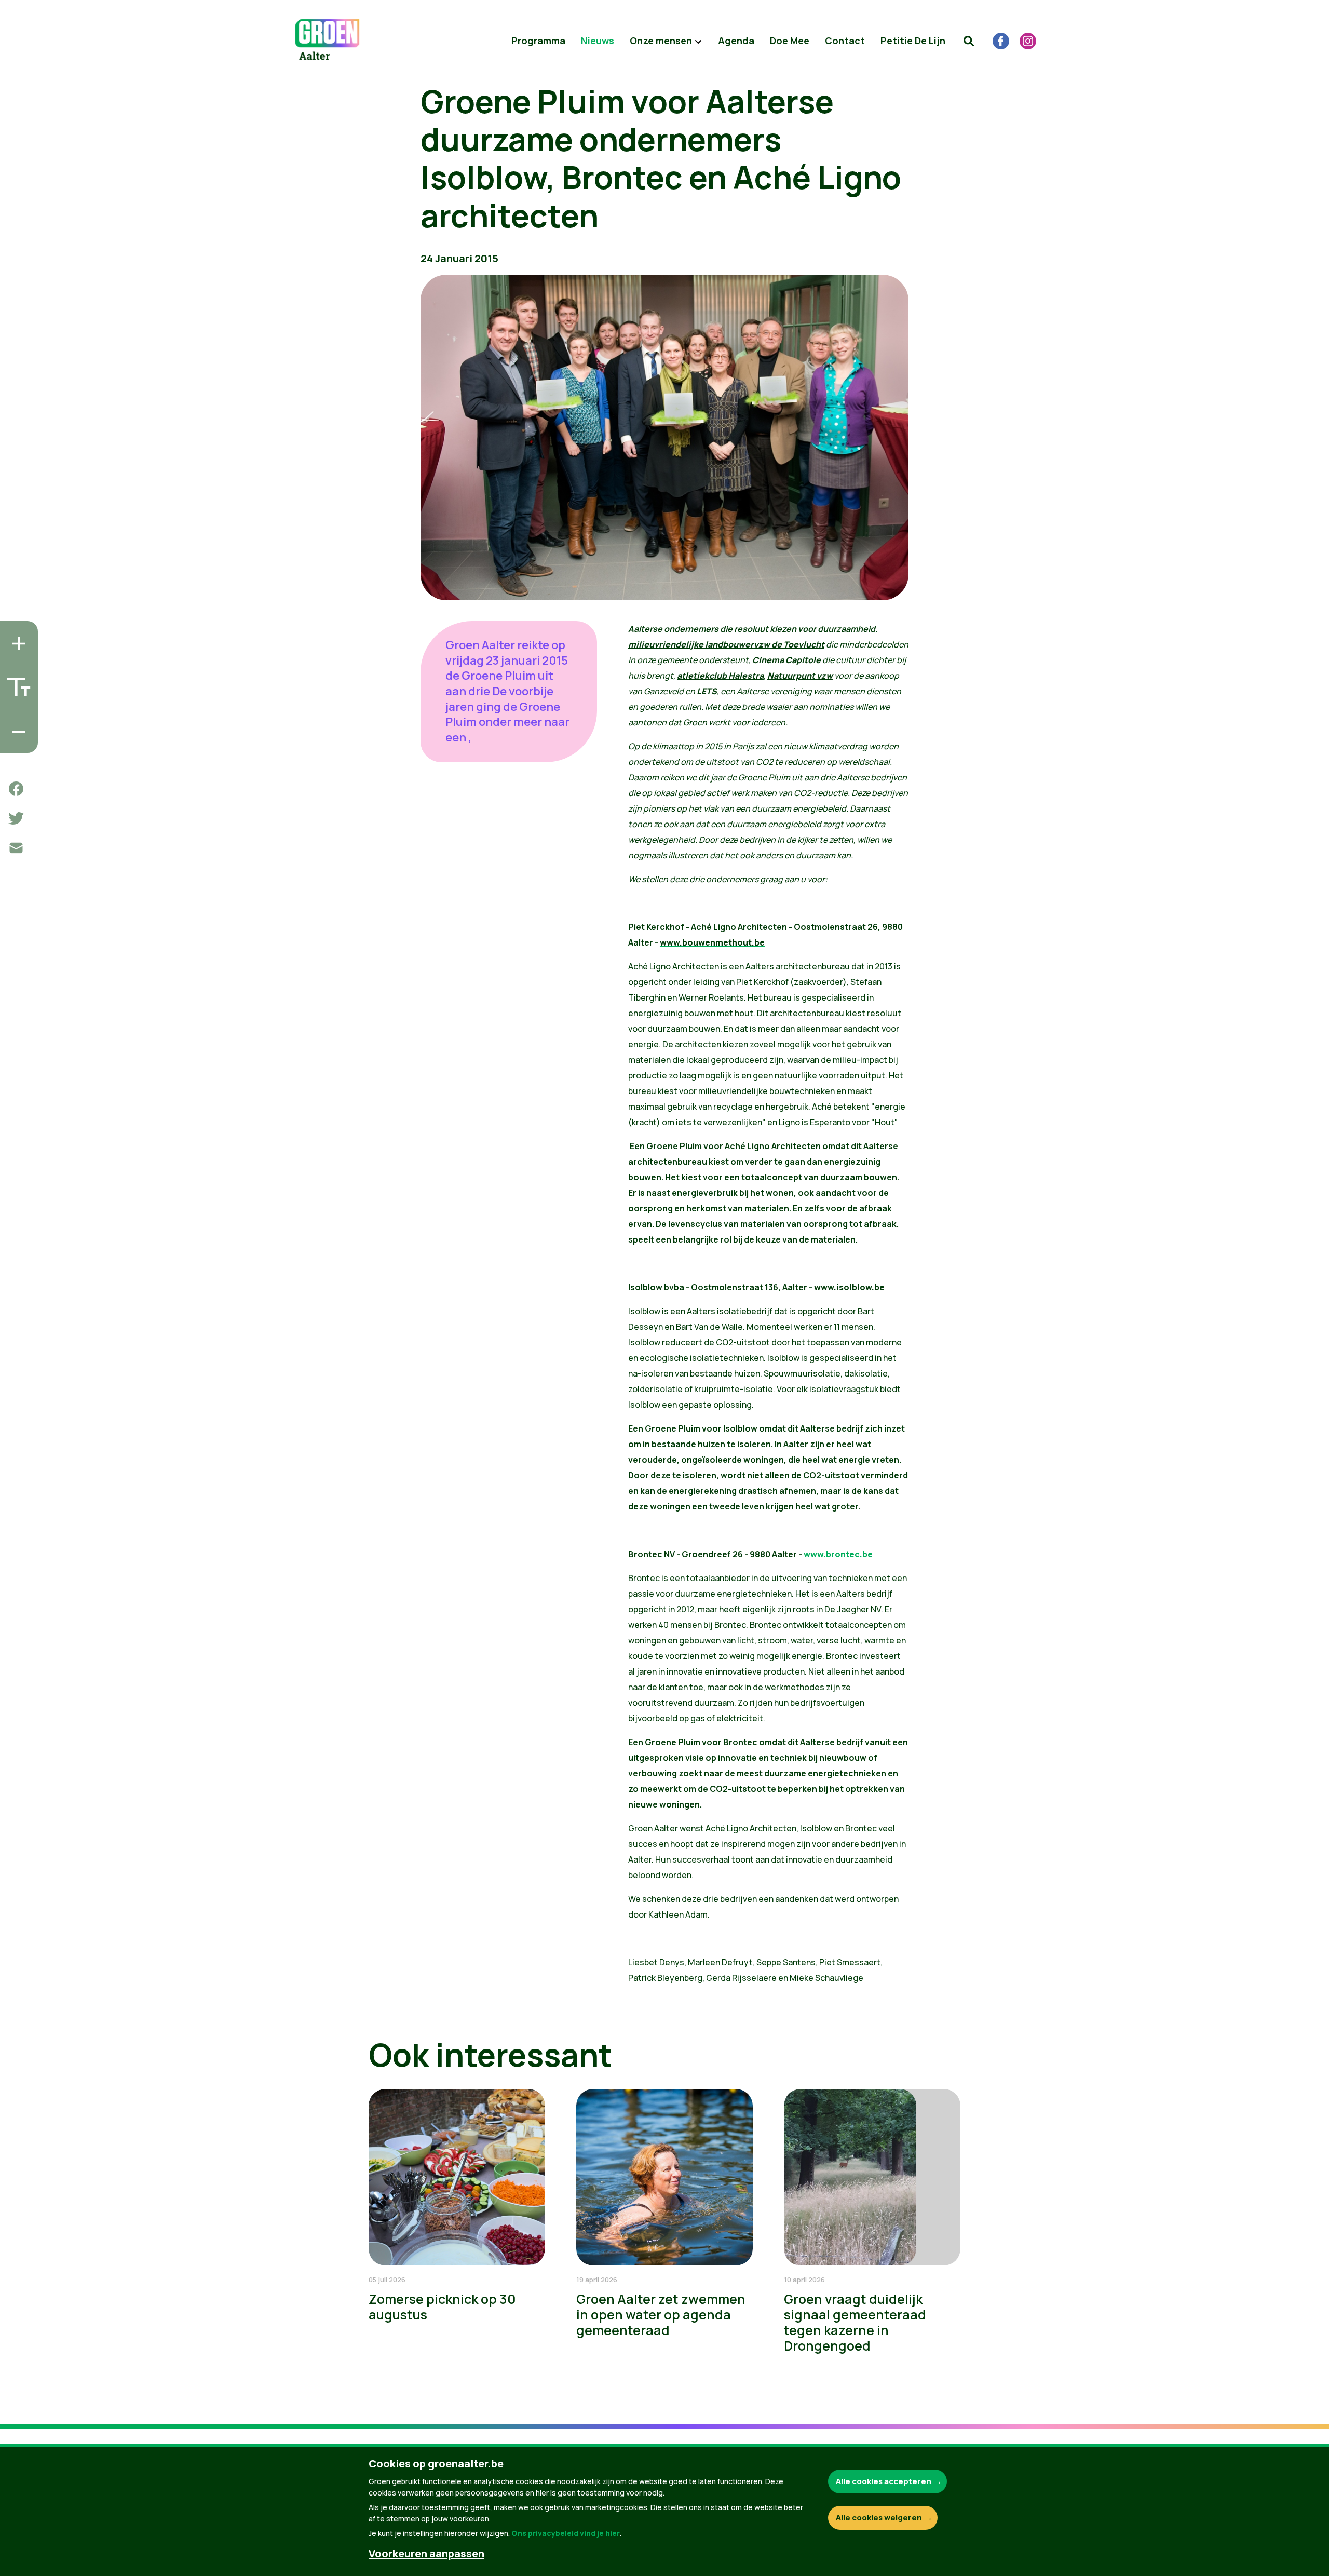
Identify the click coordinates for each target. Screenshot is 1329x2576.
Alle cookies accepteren (884, 2481)
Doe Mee (790, 41)
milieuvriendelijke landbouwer (691, 644)
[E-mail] (16, 848)
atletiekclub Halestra (720, 676)
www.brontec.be (838, 1554)
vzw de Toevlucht (789, 644)
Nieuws (598, 41)
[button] (969, 41)
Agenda (736, 41)
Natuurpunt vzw (800, 676)
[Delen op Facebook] (16, 789)
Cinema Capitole (786, 660)
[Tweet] (16, 818)
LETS (707, 691)
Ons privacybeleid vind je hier (566, 2533)
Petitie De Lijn (913, 41)
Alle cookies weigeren (879, 2518)
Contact (845, 41)
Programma (538, 41)
